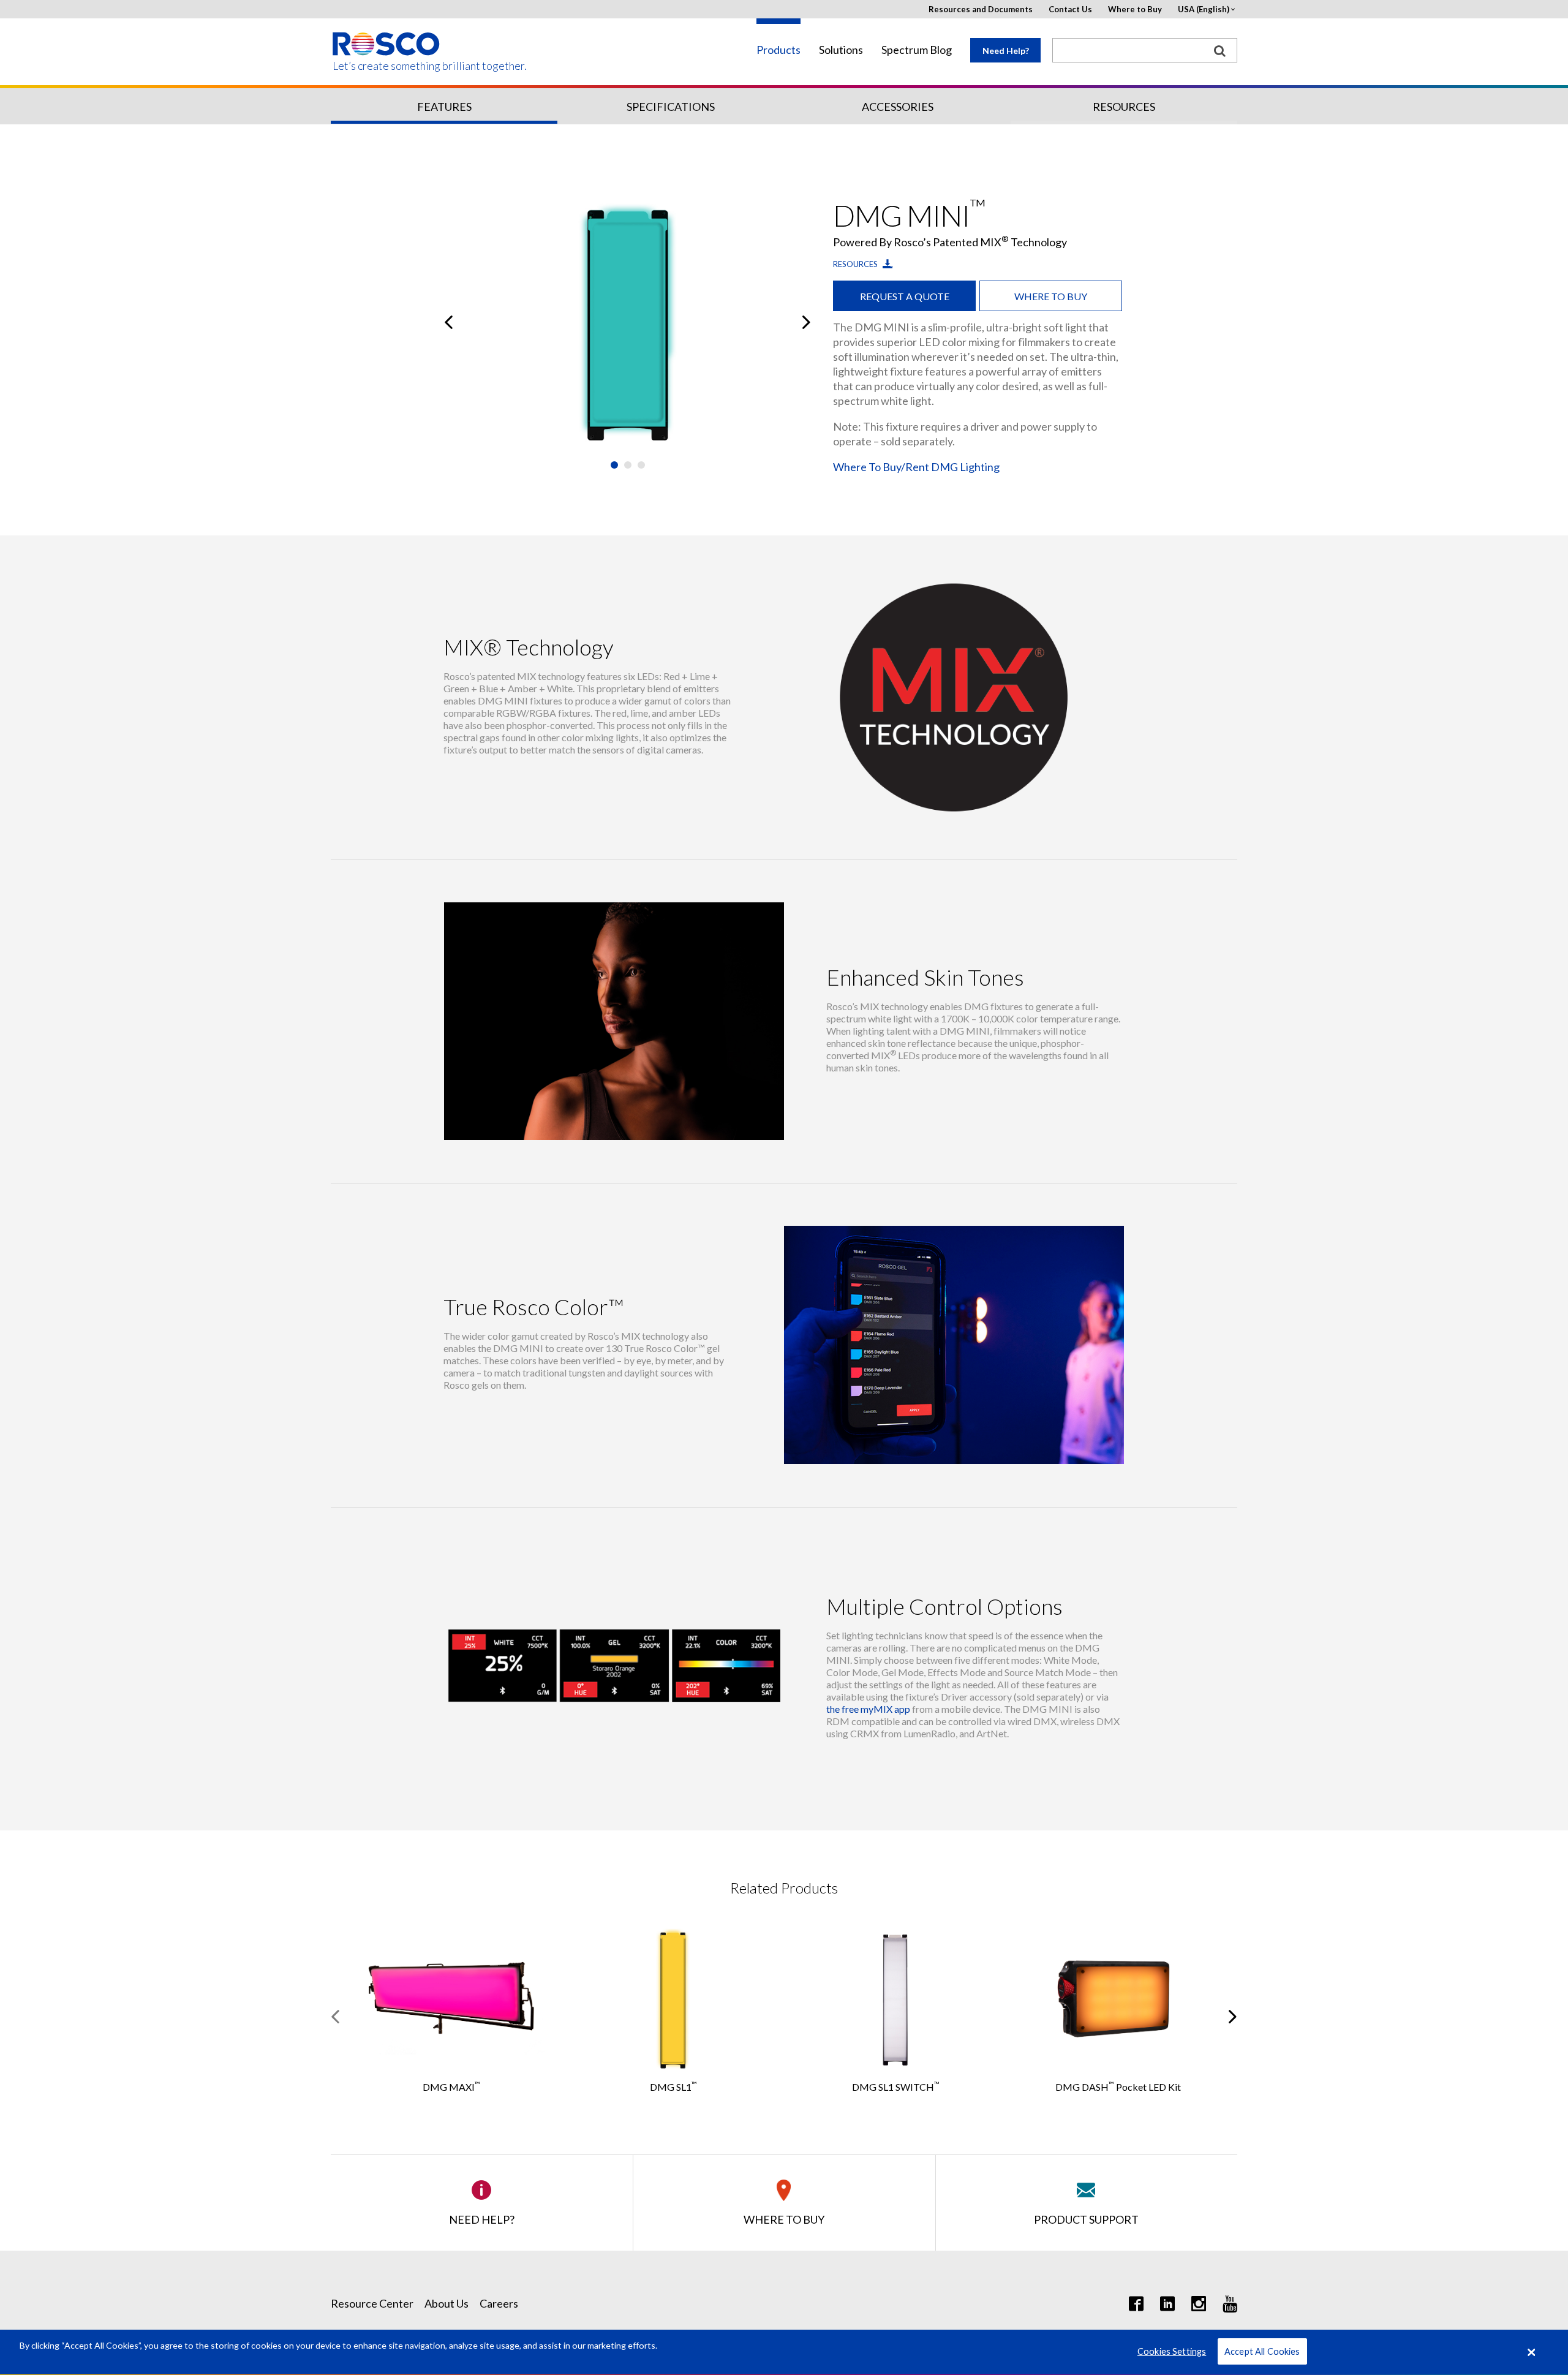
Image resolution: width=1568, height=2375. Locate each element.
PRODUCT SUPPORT (1086, 2219)
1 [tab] (614, 465)
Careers (499, 2303)
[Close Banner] (1532, 2352)
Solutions (841, 50)
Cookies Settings (1172, 2352)
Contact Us (1070, 9)
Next (806, 322)
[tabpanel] (628, 322)
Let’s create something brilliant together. (387, 66)
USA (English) (1204, 9)
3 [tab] (641, 465)
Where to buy (1051, 296)
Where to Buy (1135, 9)
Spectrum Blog (917, 50)
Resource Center (372, 2303)
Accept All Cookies (1262, 2352)
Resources (1124, 107)
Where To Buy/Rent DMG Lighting (916, 467)
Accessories (898, 107)
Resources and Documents (981, 9)
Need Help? (1006, 51)
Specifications (671, 107)
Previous (449, 322)
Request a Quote (905, 296)
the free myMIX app (868, 1709)
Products (778, 50)
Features (444, 107)
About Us (447, 2303)
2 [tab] (628, 465)
